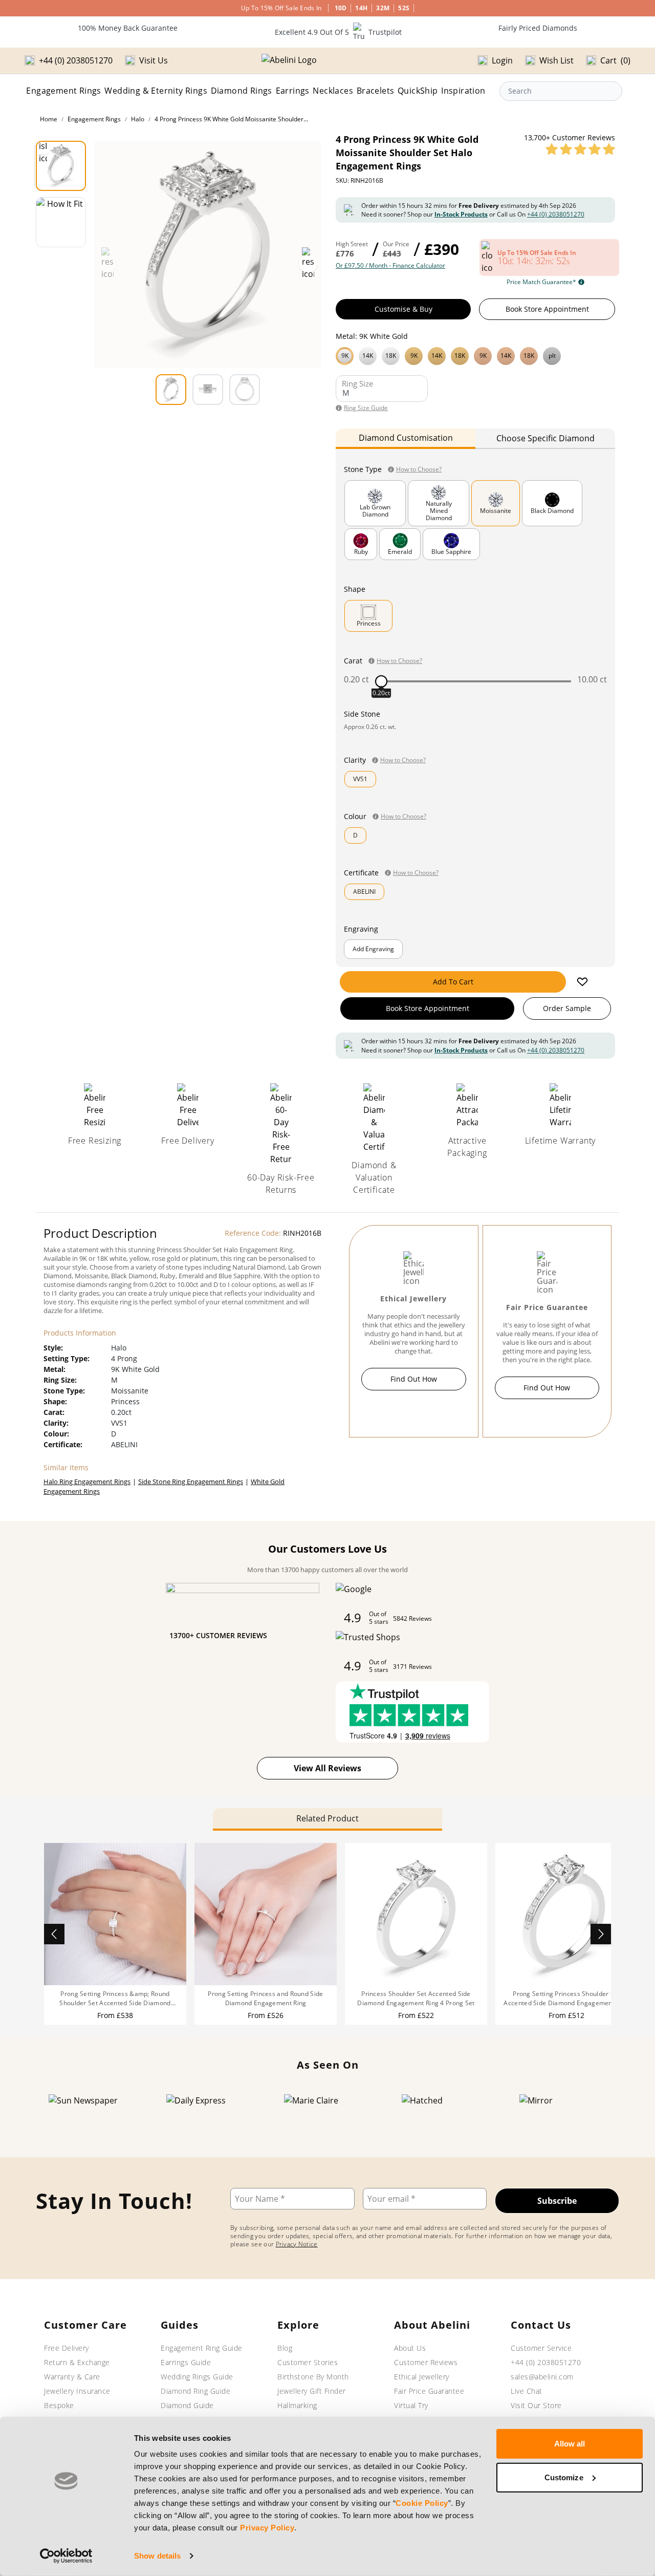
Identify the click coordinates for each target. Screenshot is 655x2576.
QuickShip (418, 91)
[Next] (601, 1934)
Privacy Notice (297, 2244)
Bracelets (376, 91)
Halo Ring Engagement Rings (87, 1482)
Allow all (570, 2444)
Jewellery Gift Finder (312, 2391)
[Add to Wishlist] (582, 982)
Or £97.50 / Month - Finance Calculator (390, 266)
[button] (475, 355)
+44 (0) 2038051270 (556, 214)
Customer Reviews (426, 2362)
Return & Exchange (77, 2362)
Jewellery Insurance (77, 2391)
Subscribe (557, 2201)
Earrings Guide (186, 2362)
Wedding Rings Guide (197, 2377)
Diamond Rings (242, 91)
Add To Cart (453, 982)
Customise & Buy (403, 309)
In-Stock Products (461, 214)
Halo (138, 119)
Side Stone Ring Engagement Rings (191, 1482)
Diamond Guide (187, 2405)
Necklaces (333, 91)
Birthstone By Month (313, 2377)
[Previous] (54, 1934)
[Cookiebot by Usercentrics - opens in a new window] (66, 2556)
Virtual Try (411, 2405)
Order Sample (567, 1008)
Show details (157, 2556)
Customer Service (541, 2348)
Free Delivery (67, 2348)
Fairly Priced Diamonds (538, 28)
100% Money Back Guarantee (128, 28)
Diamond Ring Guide (195, 2391)
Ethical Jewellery (422, 2377)
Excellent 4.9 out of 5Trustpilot (338, 32)
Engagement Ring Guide (202, 2348)
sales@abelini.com (542, 2377)
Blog (285, 2348)
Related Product (327, 1818)
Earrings (293, 91)
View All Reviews (327, 1768)
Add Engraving (373, 949)
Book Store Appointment (547, 309)
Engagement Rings (63, 91)
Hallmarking (297, 2405)
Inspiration (463, 91)
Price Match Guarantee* (541, 282)
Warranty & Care (72, 2377)
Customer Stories (308, 2362)
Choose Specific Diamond (545, 438)
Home (49, 119)
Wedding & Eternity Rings (156, 91)
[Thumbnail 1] (61, 166)
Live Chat (527, 2391)
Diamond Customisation (406, 438)
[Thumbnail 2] (61, 222)
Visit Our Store (536, 2405)
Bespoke (59, 2405)
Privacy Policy (267, 2528)
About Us (410, 2348)
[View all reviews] (580, 149)
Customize (564, 2477)
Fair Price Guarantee (429, 2391)
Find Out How (414, 1379)
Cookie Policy (422, 2503)
